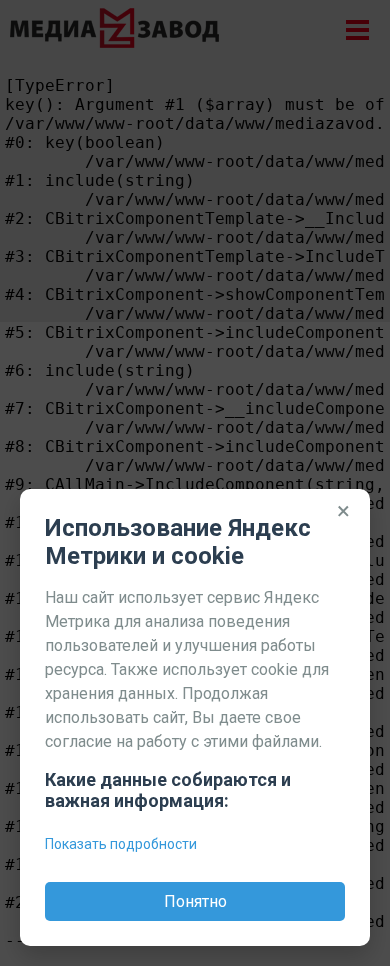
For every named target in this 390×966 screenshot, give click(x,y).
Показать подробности (121, 844)
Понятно (195, 901)
